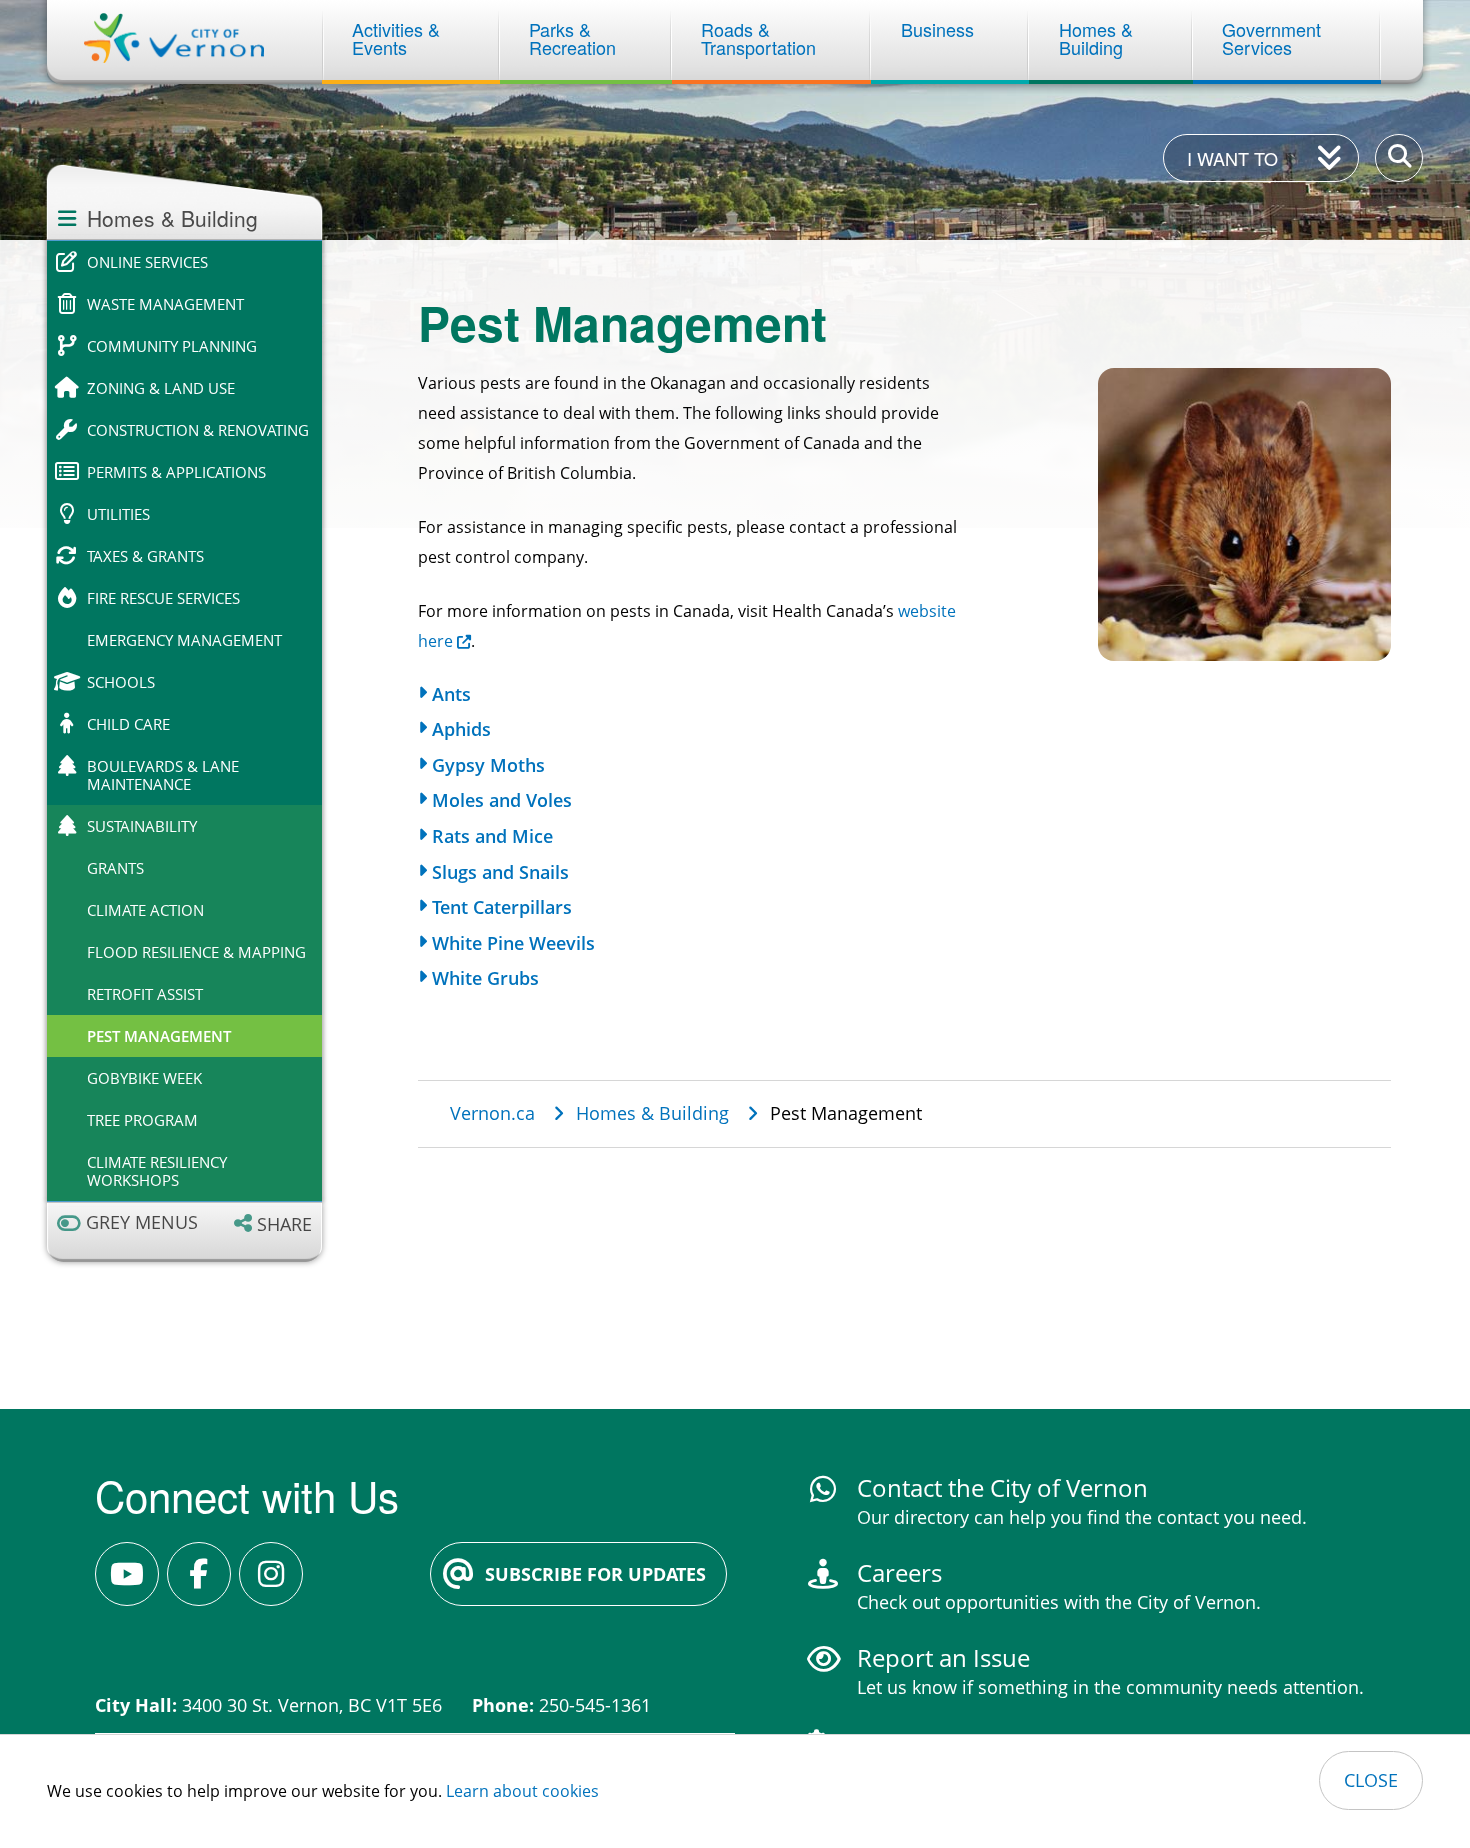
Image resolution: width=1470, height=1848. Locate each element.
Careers (899, 1572)
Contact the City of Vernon (1002, 1487)
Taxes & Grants (145, 556)
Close (1371, 1780)
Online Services (147, 262)
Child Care (128, 724)
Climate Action (145, 910)
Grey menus (142, 1222)
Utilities (118, 514)
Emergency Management (184, 640)
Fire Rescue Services (163, 598)
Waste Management (165, 304)
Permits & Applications (176, 472)
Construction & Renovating (198, 430)
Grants (115, 868)
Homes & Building (1098, 38)
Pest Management (159, 1036)
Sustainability (142, 826)
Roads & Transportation (758, 38)
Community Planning (172, 346)
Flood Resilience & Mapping (196, 952)
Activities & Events (398, 38)
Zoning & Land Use (161, 388)
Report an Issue (943, 1657)
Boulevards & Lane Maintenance (163, 775)
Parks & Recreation (572, 38)
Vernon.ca (492, 1113)
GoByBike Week (144, 1078)
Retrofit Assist (145, 994)
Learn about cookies (522, 1791)
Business (937, 29)
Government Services (1274, 38)
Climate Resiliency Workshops (157, 1171)
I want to (1232, 158)
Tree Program (142, 1120)
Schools (121, 682)
